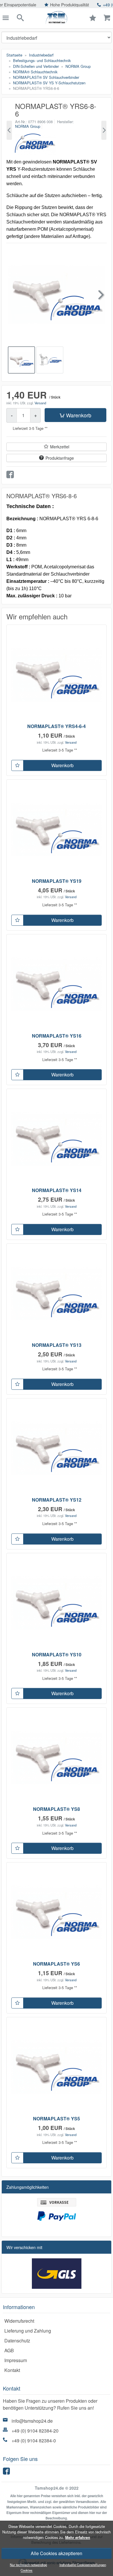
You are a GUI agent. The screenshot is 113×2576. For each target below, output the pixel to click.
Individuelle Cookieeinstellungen (83, 2565)
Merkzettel (60, 447)
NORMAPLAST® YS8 (57, 1809)
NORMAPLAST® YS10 (57, 1654)
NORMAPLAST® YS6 (57, 1964)
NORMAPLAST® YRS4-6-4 (57, 726)
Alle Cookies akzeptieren (57, 2553)
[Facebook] (7, 2472)
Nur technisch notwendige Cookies (28, 2567)
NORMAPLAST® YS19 (57, 881)
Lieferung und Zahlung (28, 2331)
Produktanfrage (60, 458)
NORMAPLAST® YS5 (57, 2119)
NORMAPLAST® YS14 (57, 1190)
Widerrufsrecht (19, 2321)
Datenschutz (17, 2341)
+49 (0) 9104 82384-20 (35, 2431)
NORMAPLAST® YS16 (57, 1036)
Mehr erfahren (78, 2537)
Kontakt (12, 2370)
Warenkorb (79, 415)
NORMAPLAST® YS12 (57, 1500)
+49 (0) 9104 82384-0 (34, 2441)
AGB (9, 2350)
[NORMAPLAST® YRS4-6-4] (9, 130)
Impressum (16, 2360)
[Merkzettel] (17, 765)
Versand (40, 403)
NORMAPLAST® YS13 (57, 1345)
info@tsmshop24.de (32, 2421)
